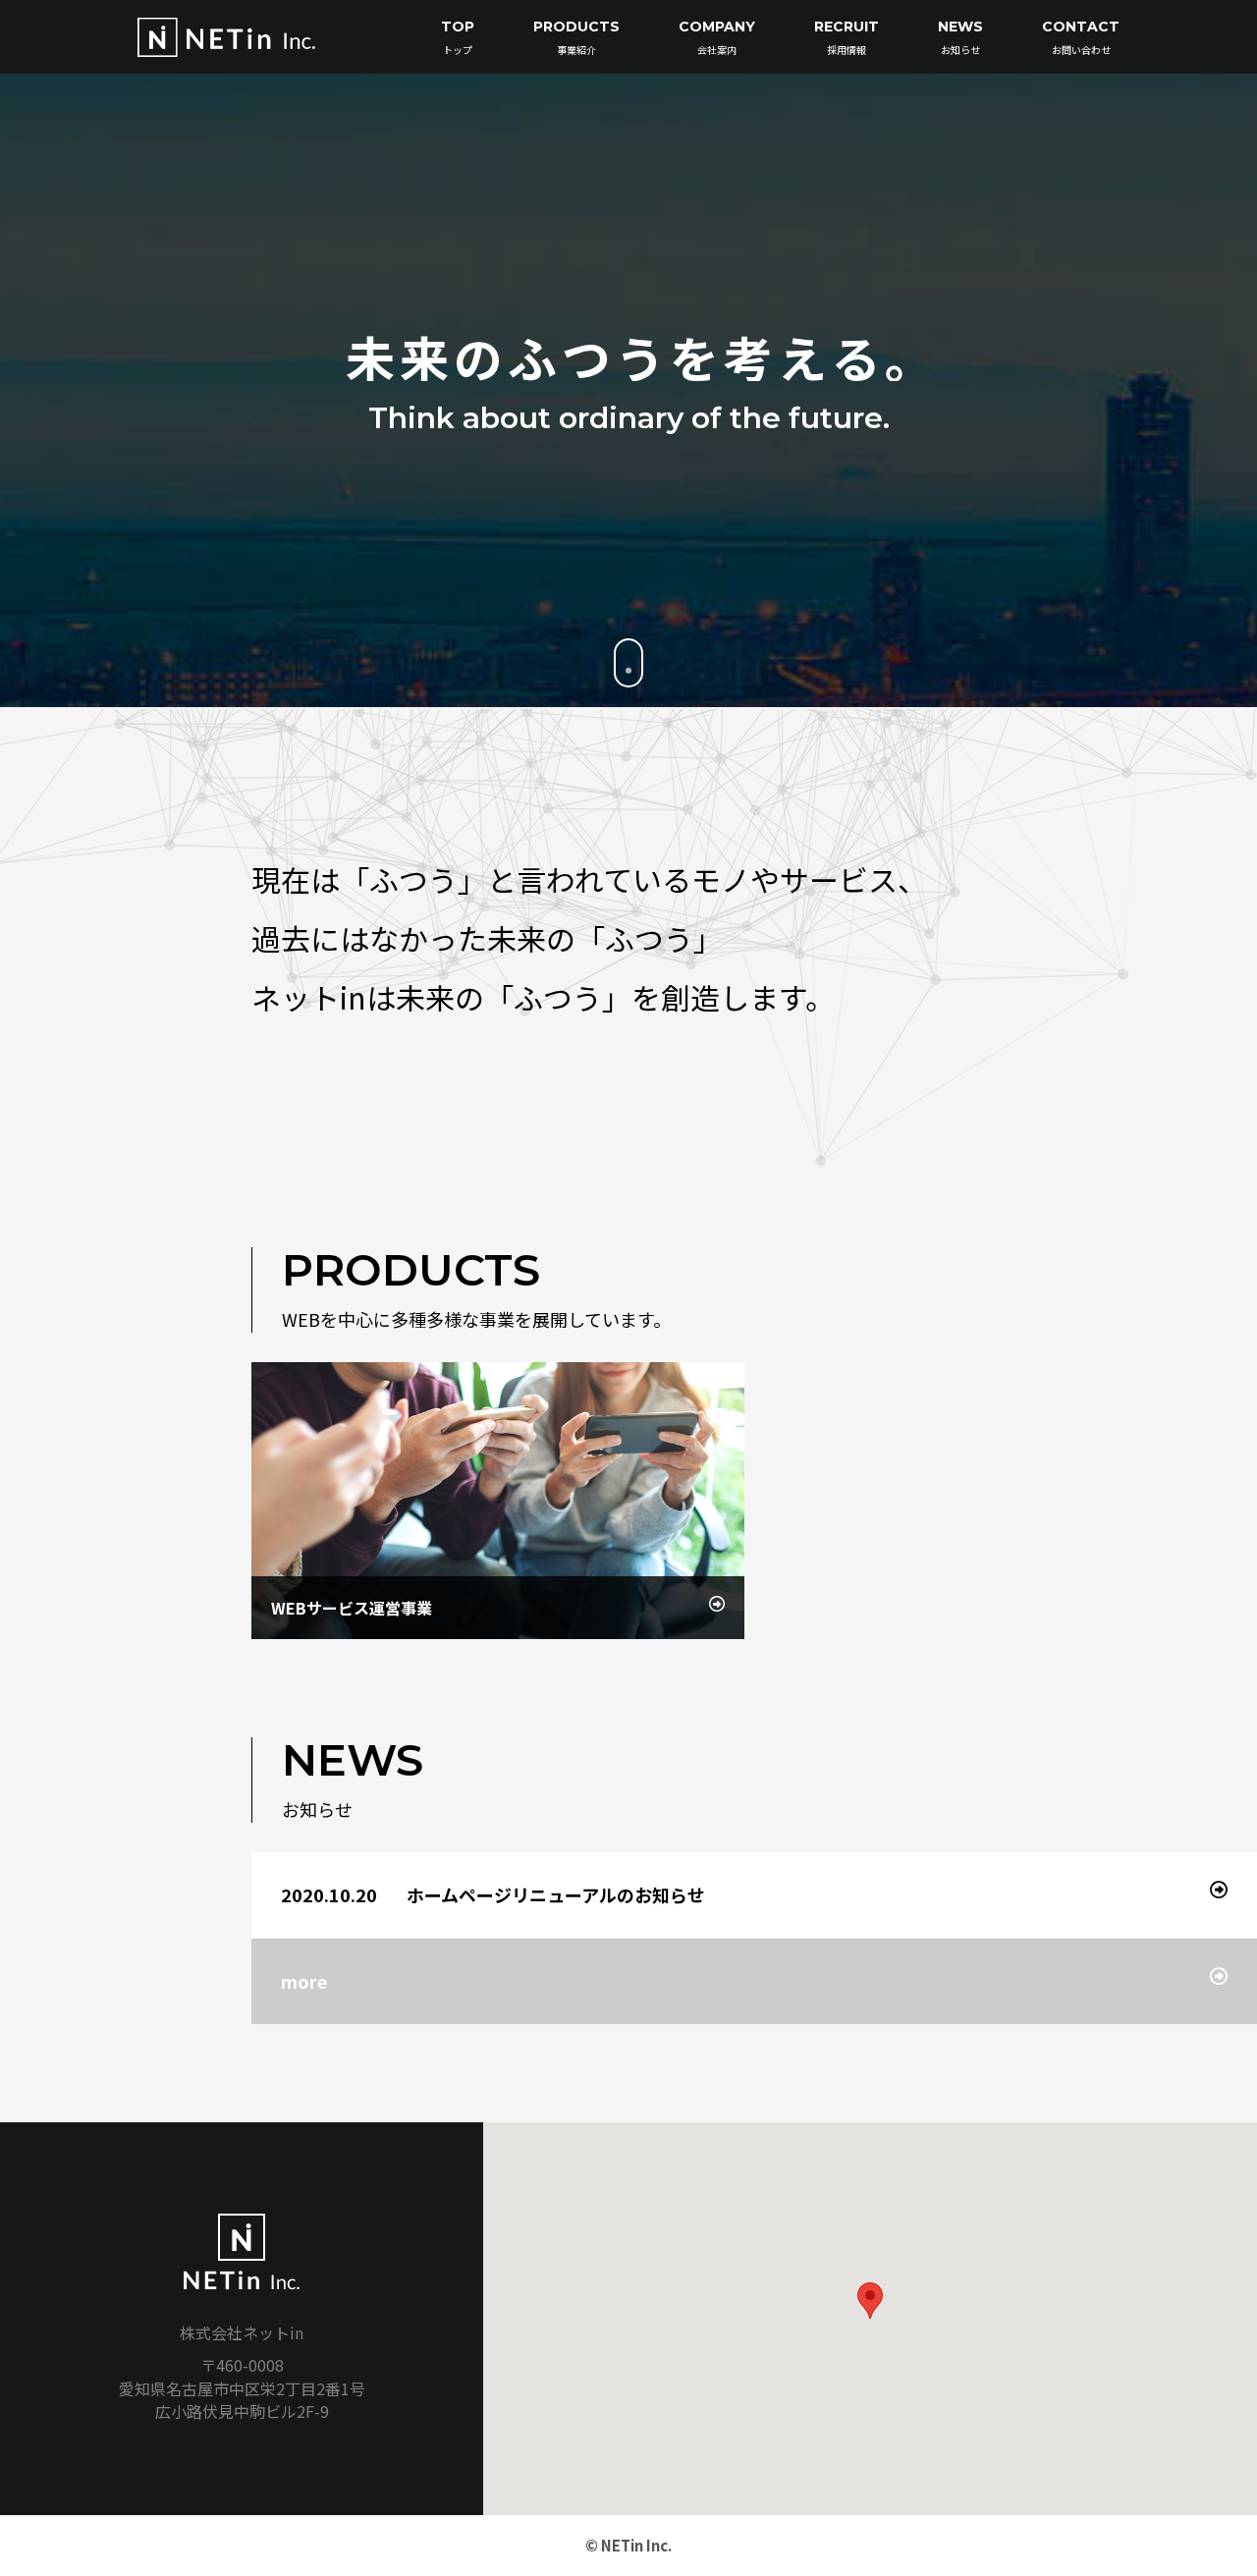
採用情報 (847, 37)
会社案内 (717, 37)
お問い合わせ (1081, 37)
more (304, 1981)
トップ (458, 37)
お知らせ (960, 37)
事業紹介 (576, 37)
